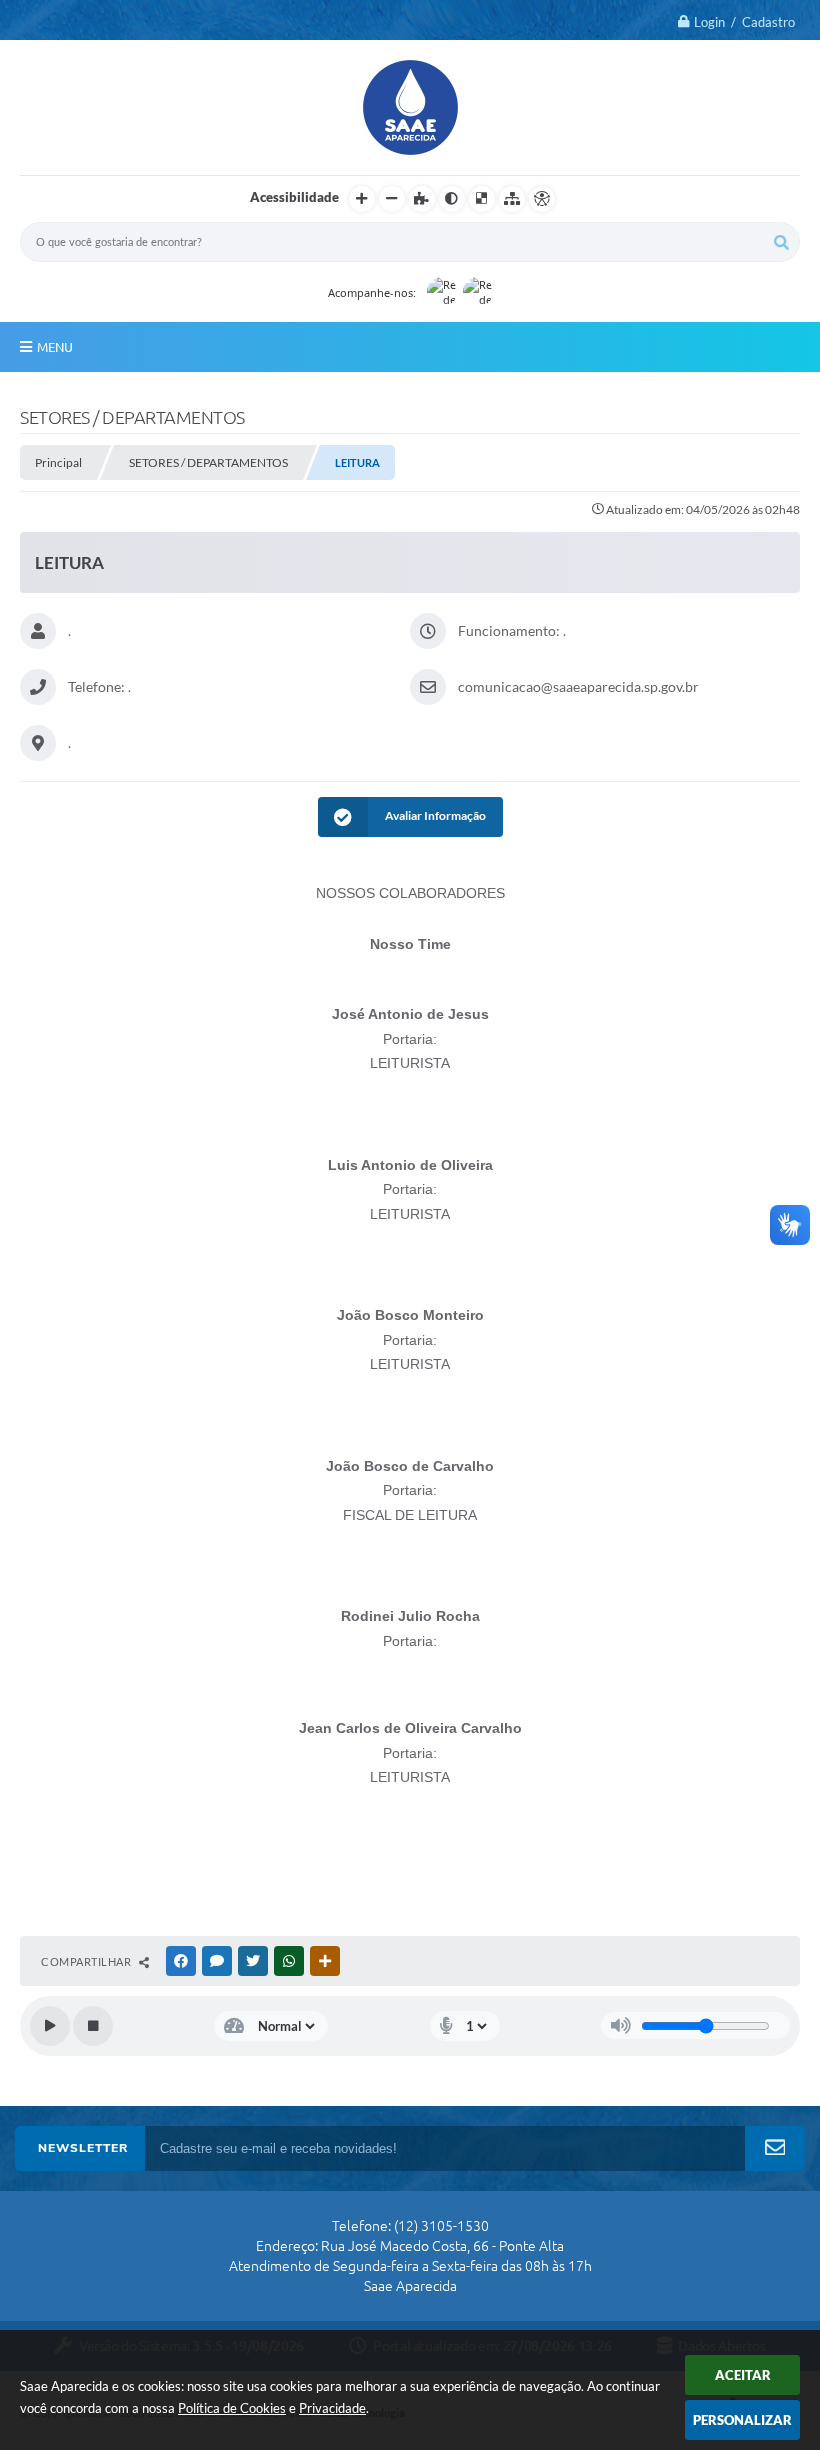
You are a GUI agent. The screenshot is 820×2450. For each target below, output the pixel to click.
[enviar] (775, 2148)
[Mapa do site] (512, 199)
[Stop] (93, 2026)
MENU (55, 347)
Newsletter (83, 2148)
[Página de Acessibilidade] (542, 199)
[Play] (50, 2026)
